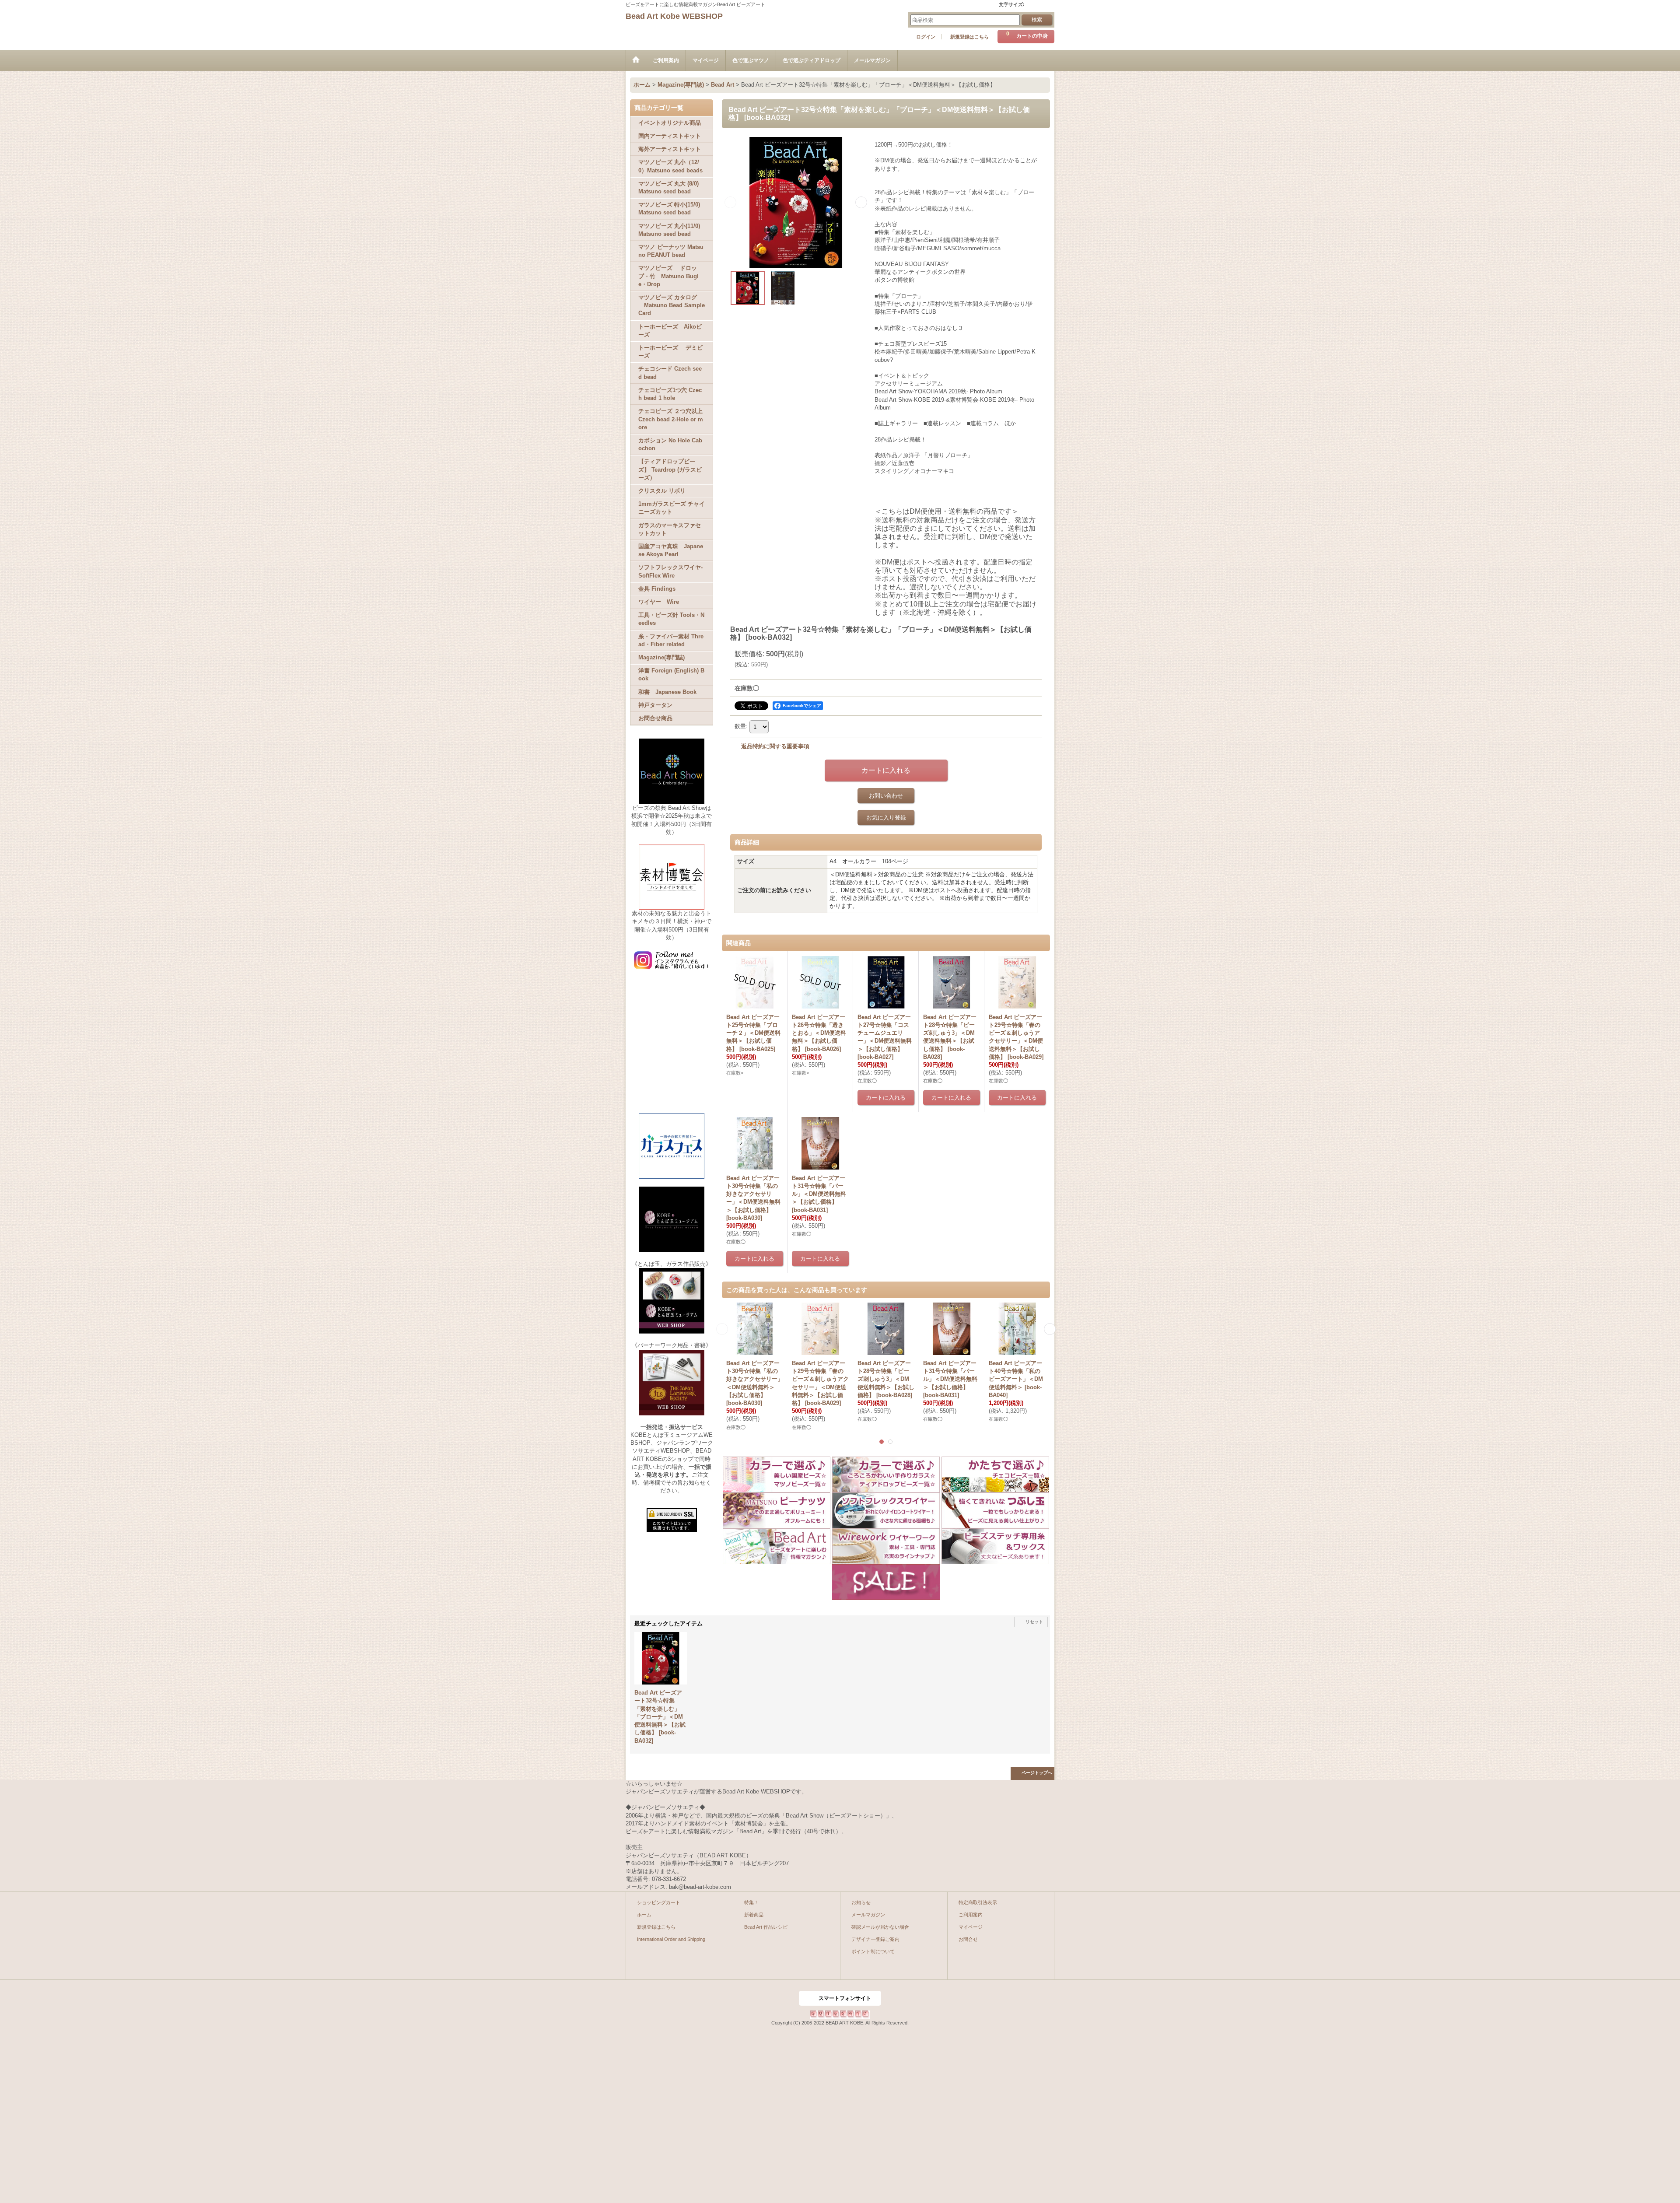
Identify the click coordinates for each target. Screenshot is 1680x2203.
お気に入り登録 (886, 818)
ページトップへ (1037, 1773)
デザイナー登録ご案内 (875, 1939)
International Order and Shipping (671, 1939)
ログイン (926, 37)
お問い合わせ (886, 796)
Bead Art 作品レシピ (766, 1927)
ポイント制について (873, 1951)
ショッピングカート (659, 1902)
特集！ (751, 1902)
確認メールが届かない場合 (880, 1927)
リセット (1034, 1622)
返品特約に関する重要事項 (775, 746)
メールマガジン (868, 1915)
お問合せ (968, 1939)
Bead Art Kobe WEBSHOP (674, 16)
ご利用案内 (971, 1915)
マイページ (971, 1927)
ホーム (644, 1915)
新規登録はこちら (969, 37)
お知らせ (861, 1902)
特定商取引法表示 (978, 1902)
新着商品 (754, 1915)
